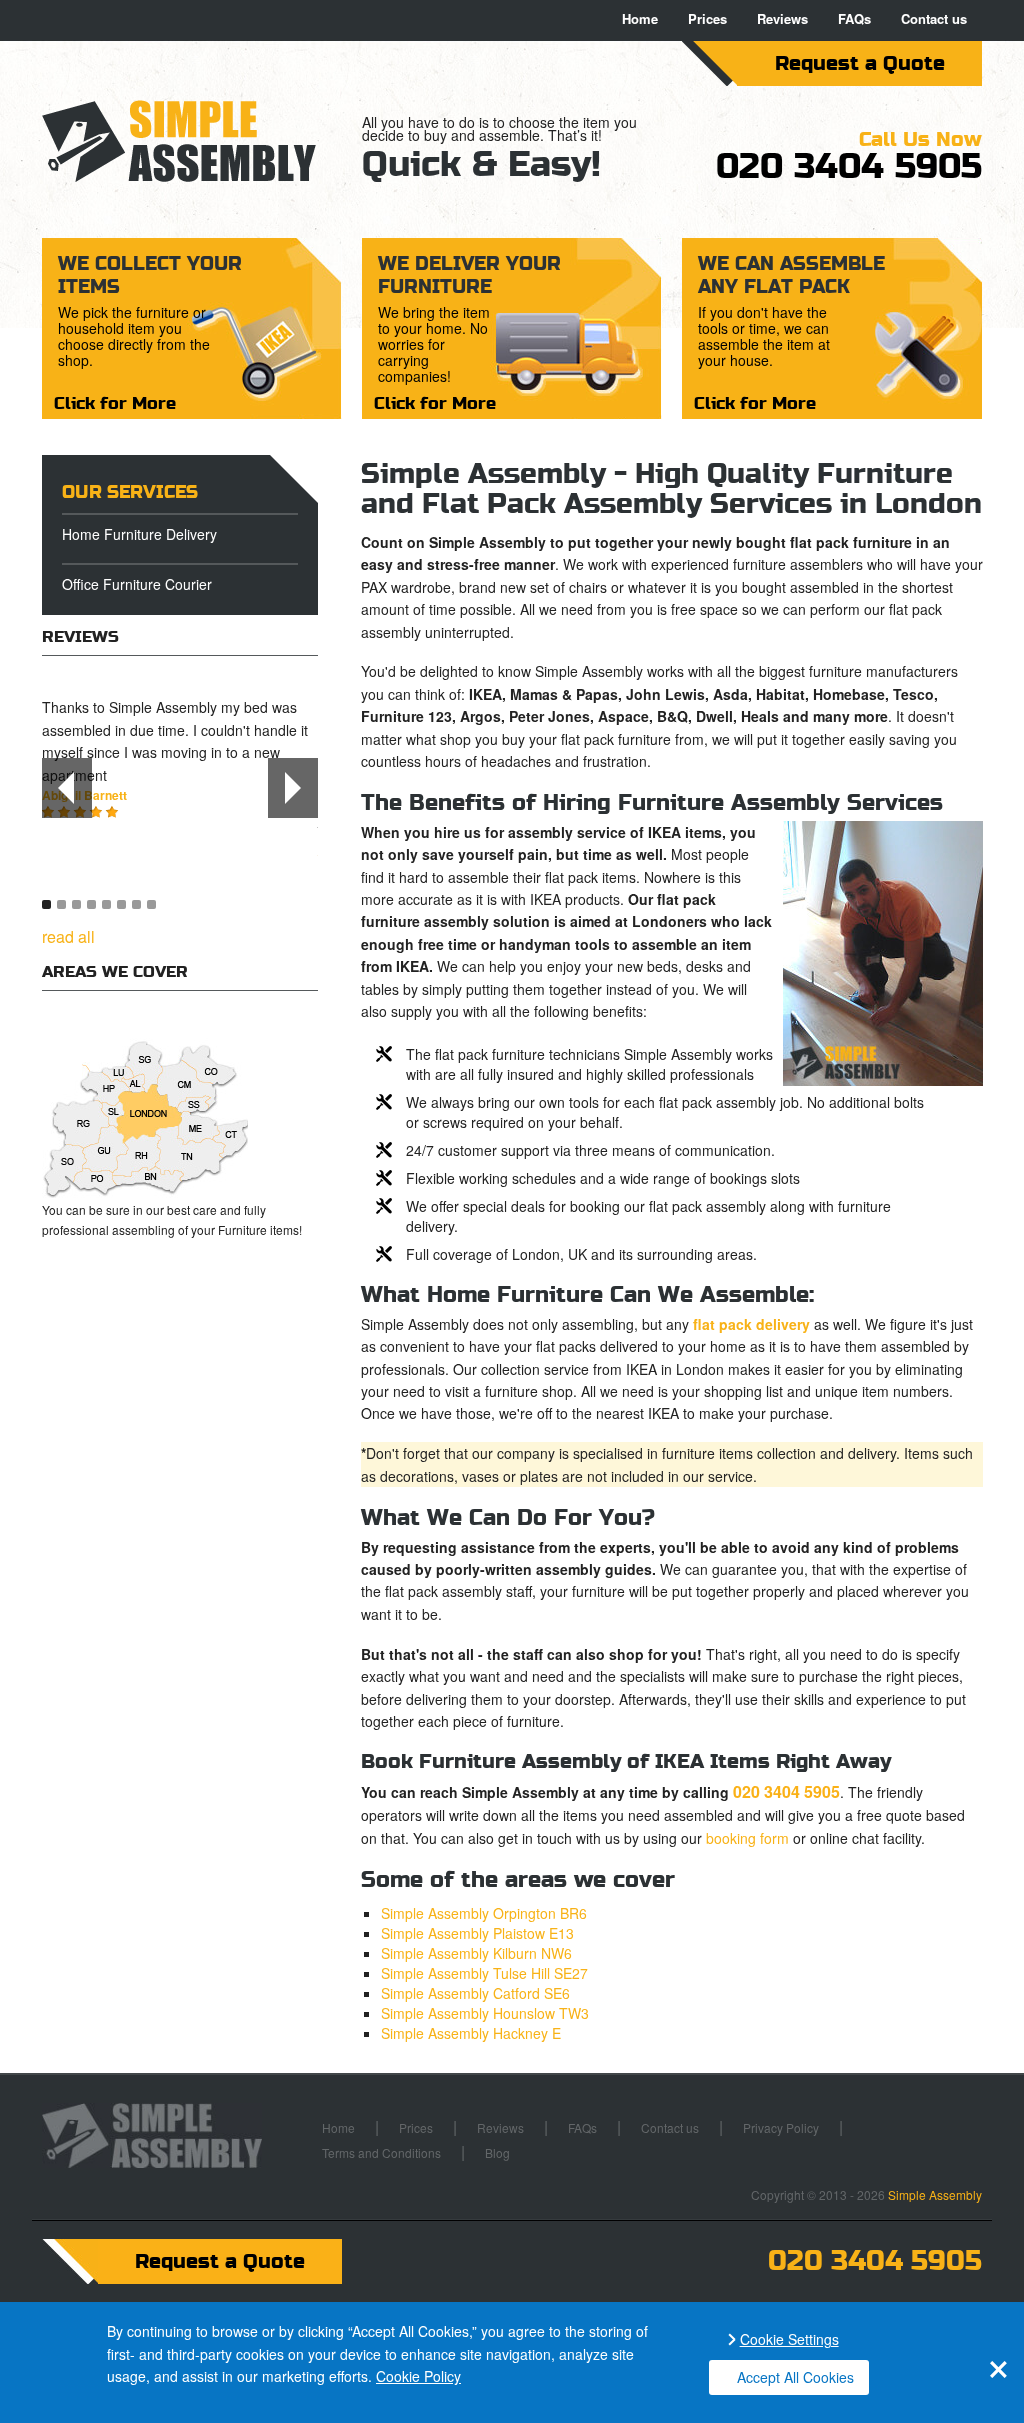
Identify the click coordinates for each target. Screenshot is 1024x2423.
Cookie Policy (418, 2376)
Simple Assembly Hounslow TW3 (485, 2013)
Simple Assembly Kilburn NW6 (476, 1953)
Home (640, 18)
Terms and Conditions (381, 2152)
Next (293, 788)
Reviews (782, 18)
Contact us (934, 18)
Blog (497, 2152)
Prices (707, 18)
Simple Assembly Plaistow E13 (477, 1933)
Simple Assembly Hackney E (471, 2033)
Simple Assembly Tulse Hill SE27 (484, 1973)
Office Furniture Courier (137, 584)
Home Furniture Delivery (139, 534)
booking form (747, 1838)
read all (68, 936)
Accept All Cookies (795, 2377)
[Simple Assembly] (192, 141)
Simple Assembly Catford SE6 (475, 1993)
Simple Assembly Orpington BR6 (484, 1913)
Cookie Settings (789, 2339)
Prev (67, 788)
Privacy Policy (781, 2127)
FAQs (854, 18)
